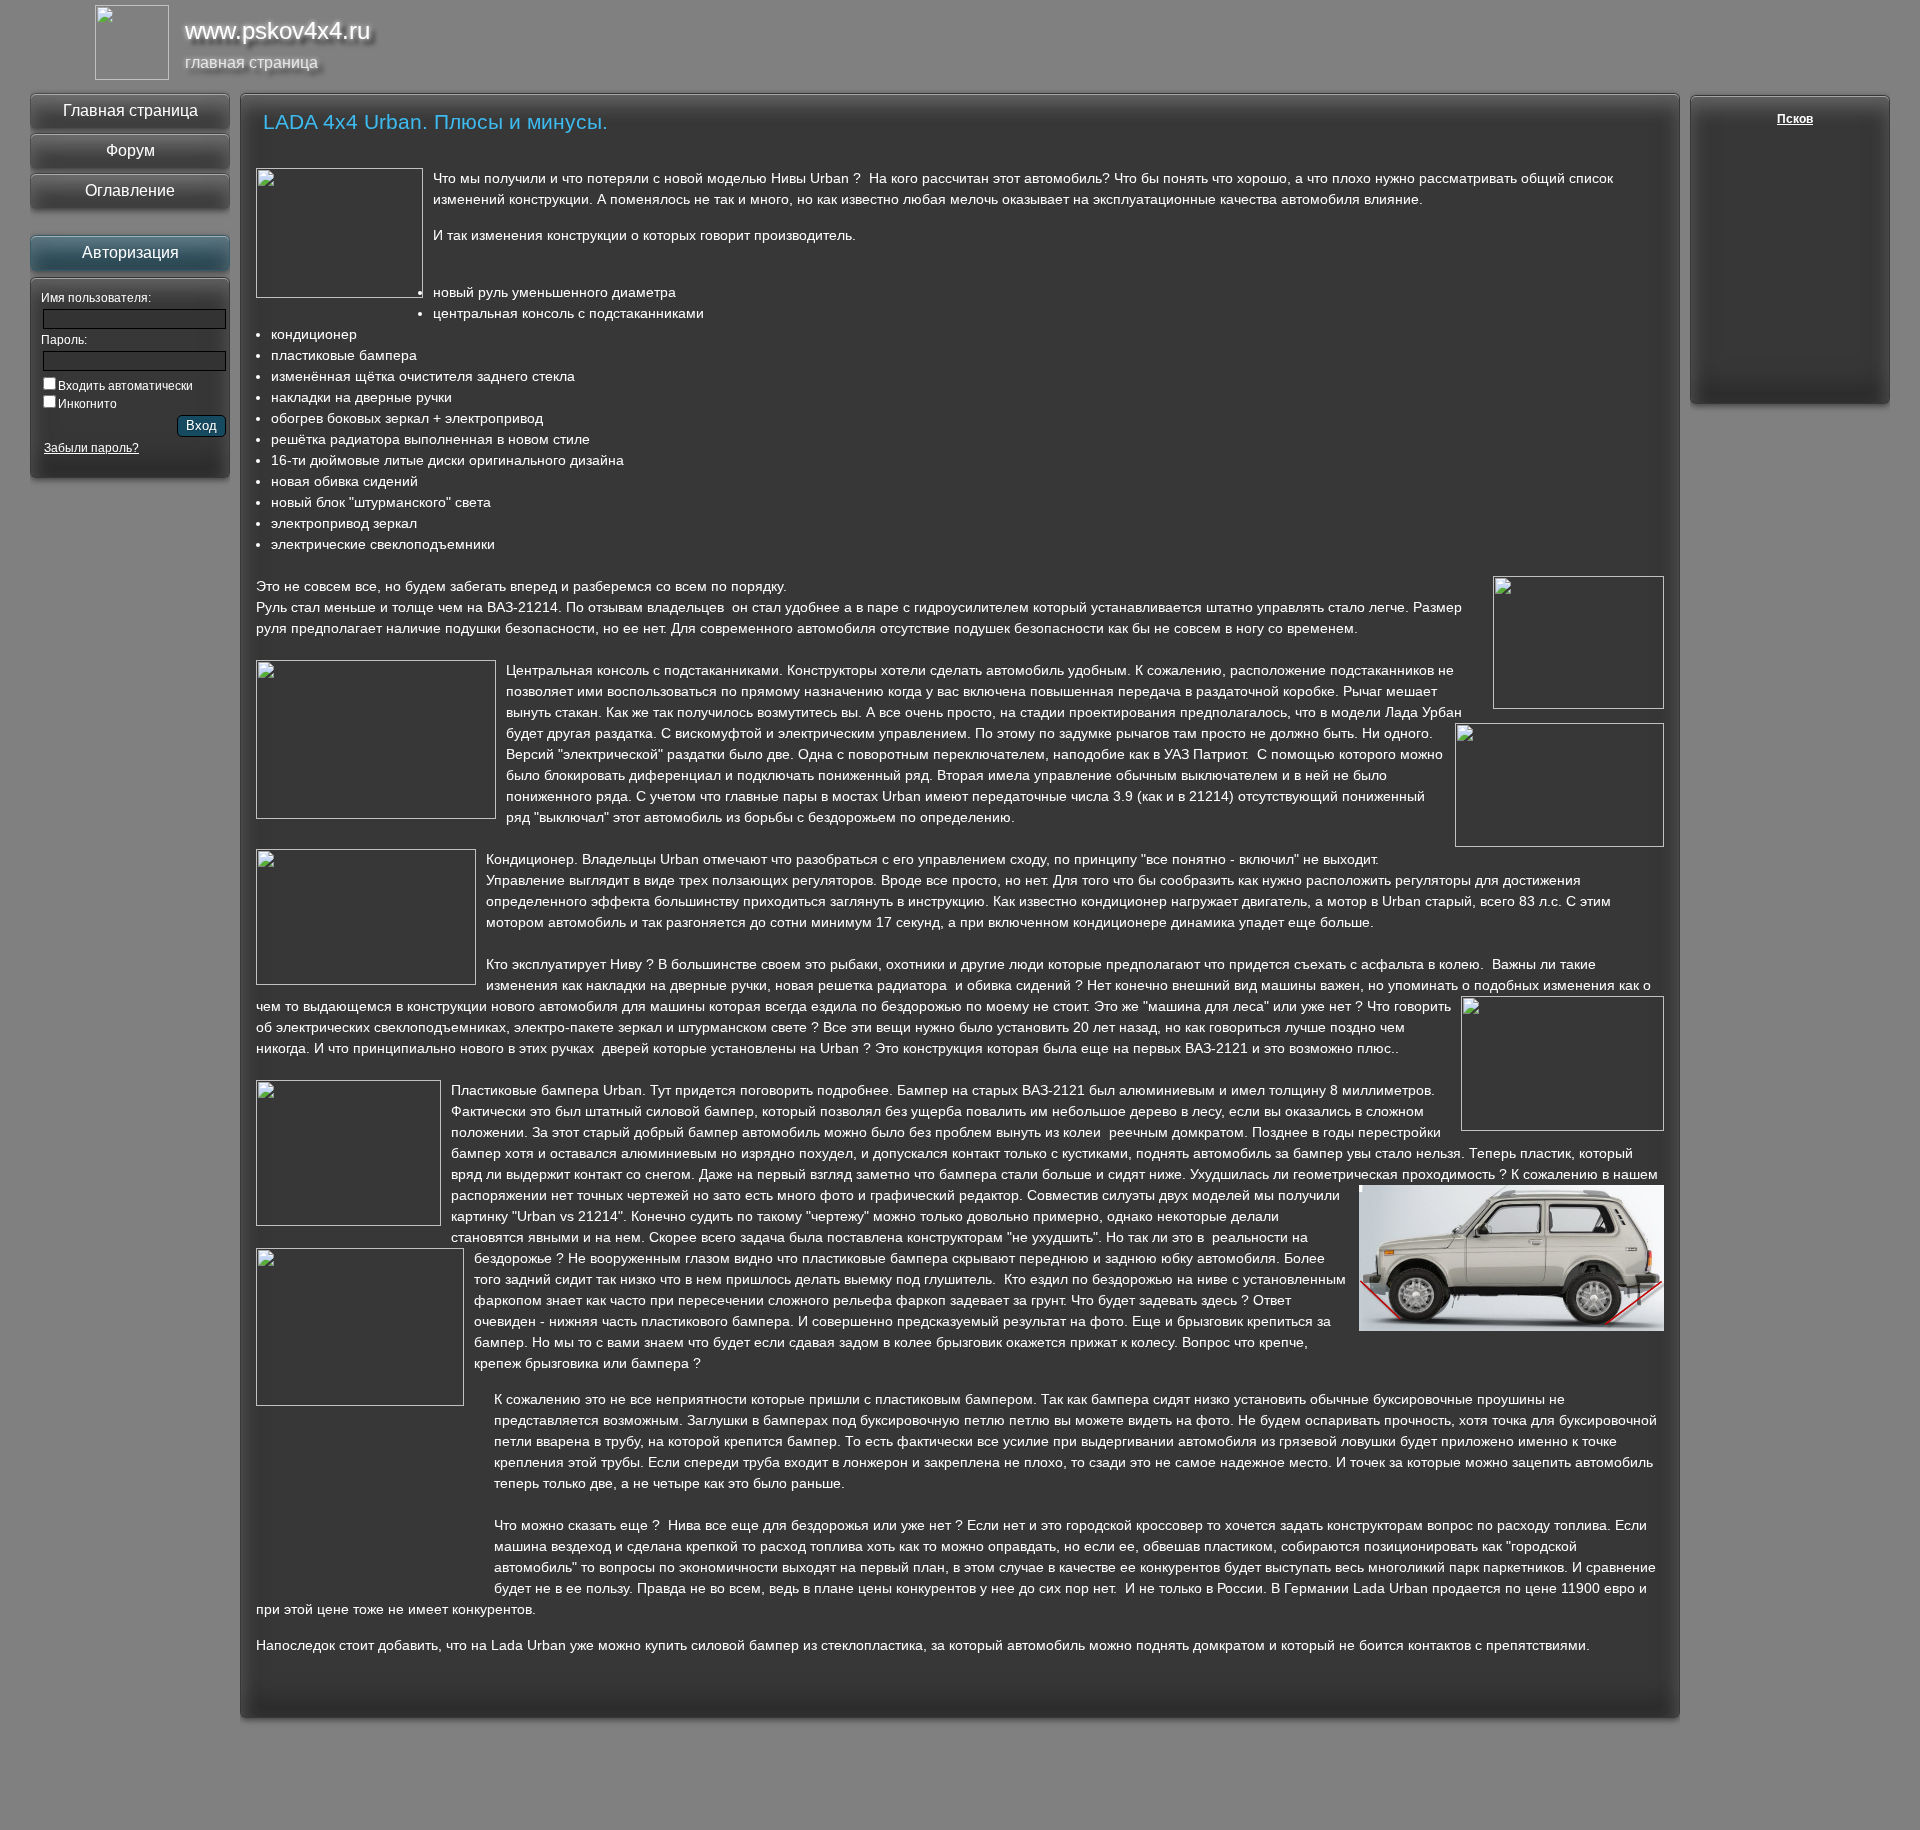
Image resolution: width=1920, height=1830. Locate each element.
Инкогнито (87, 404)
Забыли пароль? (91, 448)
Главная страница (130, 110)
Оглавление (130, 190)
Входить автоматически (125, 386)
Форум (130, 150)
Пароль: (64, 340)
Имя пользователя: (96, 298)
